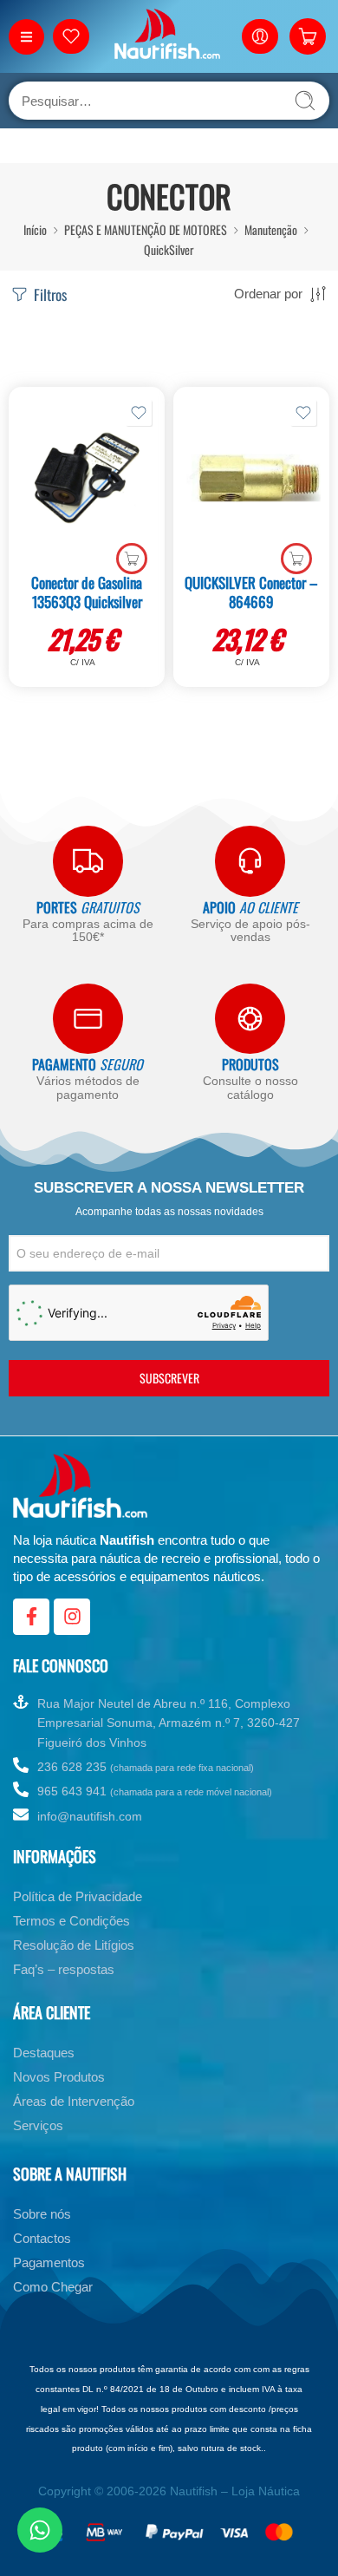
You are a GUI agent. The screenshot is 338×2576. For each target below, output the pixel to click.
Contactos (42, 2238)
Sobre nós (42, 2214)
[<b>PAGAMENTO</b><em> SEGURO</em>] (88, 1019)
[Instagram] (72, 1617)
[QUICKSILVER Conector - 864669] (251, 478)
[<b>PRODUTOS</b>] (250, 1019)
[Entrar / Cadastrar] (260, 36)
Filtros (49, 294)
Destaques (44, 2053)
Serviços (38, 2125)
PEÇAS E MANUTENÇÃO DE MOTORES (146, 229)
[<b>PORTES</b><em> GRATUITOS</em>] (88, 861)
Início (35, 229)
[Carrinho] (308, 36)
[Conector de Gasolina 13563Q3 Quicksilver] (87, 478)
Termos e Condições (71, 1921)
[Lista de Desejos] (139, 413)
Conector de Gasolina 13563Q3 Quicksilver (87, 592)
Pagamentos (49, 2262)
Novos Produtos (59, 2077)
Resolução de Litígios (74, 1945)
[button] (132, 559)
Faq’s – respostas (64, 1969)
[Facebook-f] (31, 1617)
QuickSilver (169, 249)
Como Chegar (53, 2287)
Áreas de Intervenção (74, 2101)
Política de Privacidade (78, 1896)
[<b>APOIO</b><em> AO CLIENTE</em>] (250, 861)
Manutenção (271, 229)
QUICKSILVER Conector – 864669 (251, 592)
